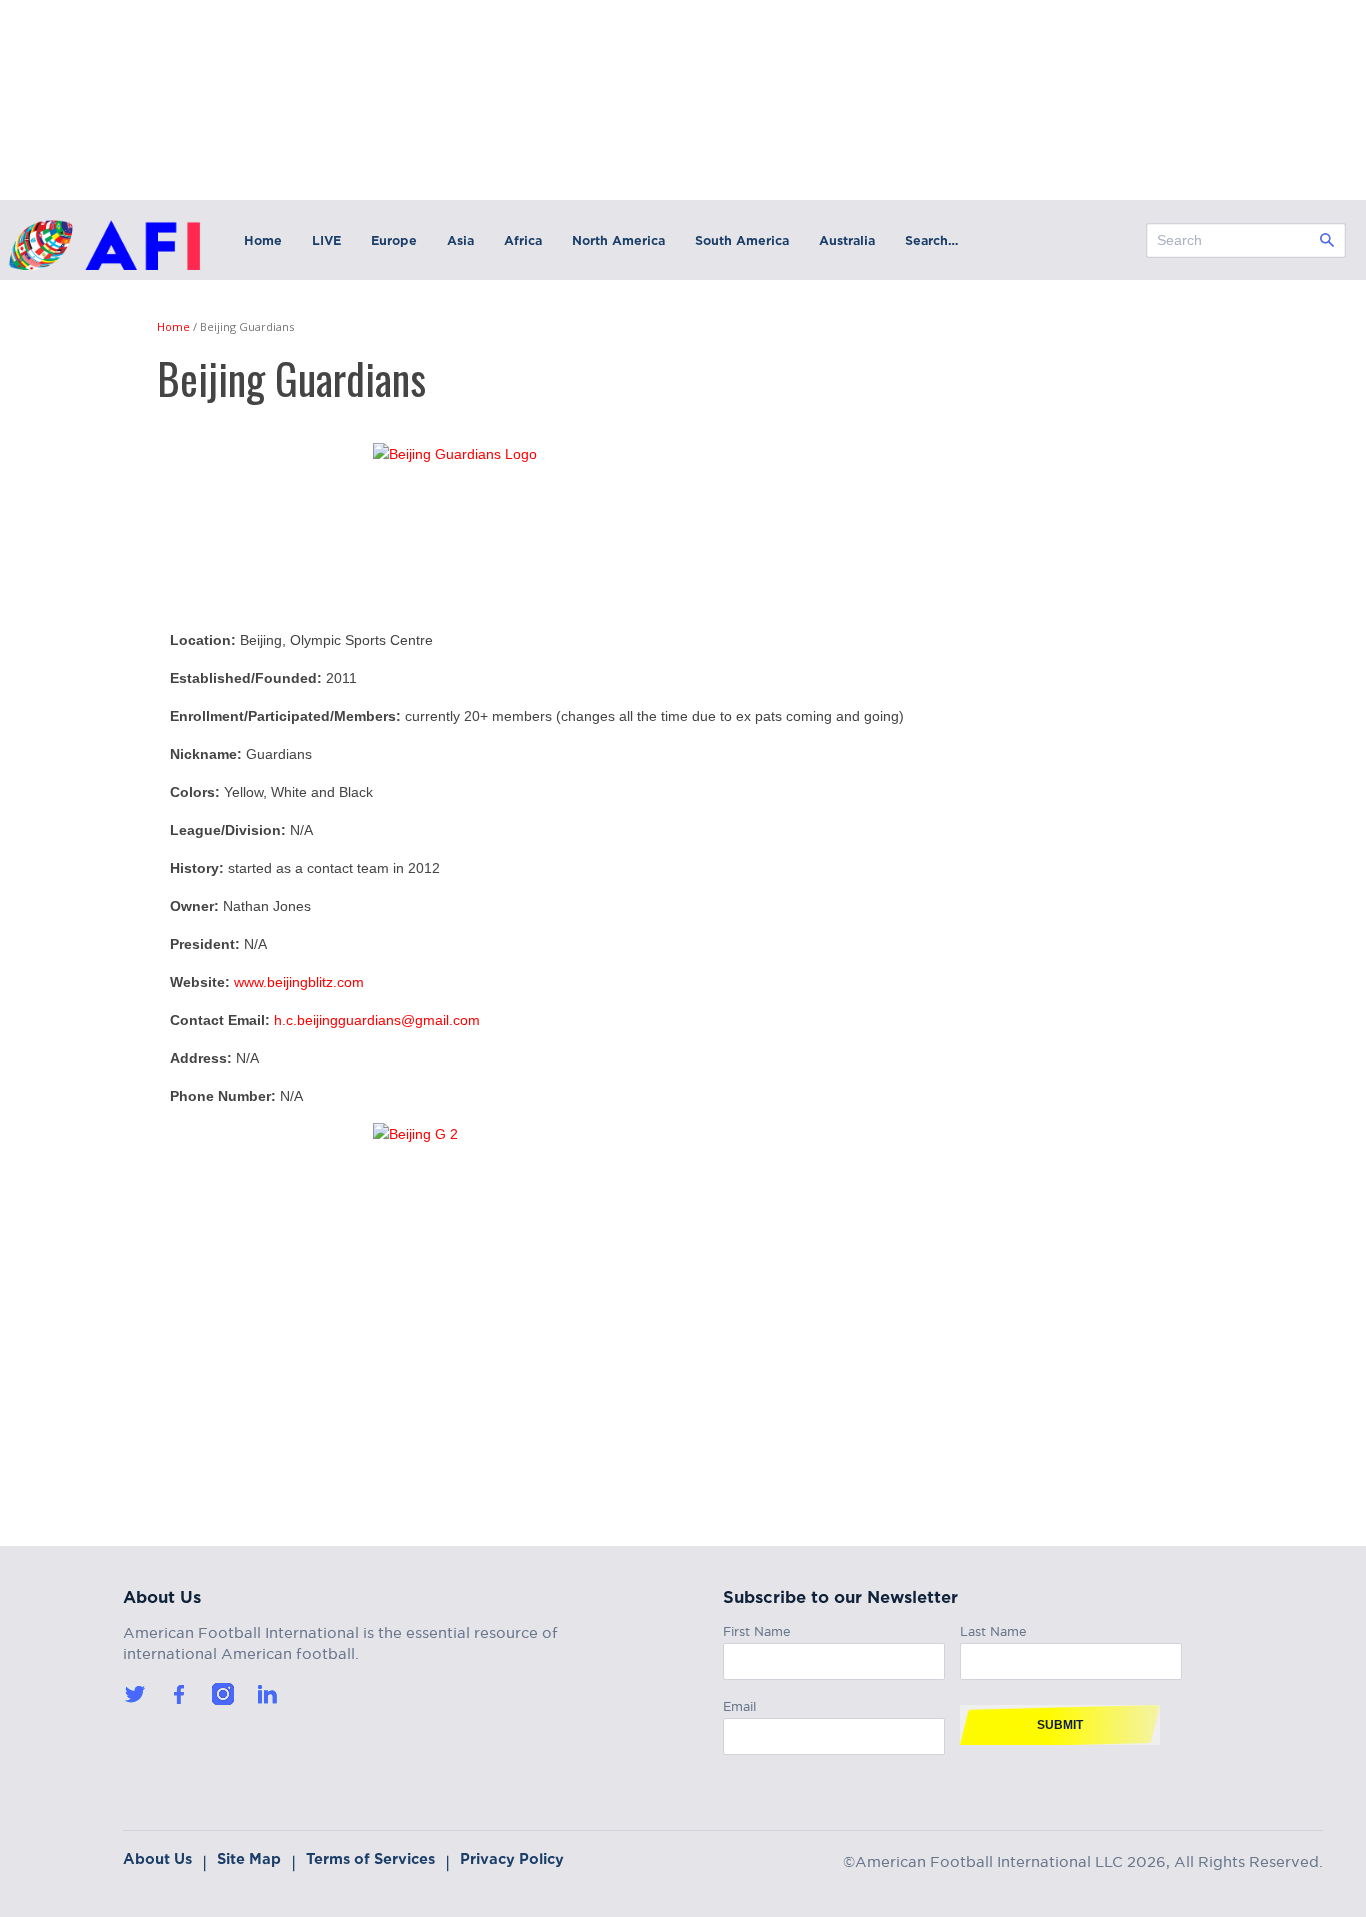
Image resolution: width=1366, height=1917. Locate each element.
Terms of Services (370, 1859)
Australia (847, 240)
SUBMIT (1060, 1725)
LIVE (326, 240)
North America (618, 240)
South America (742, 240)
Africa (523, 240)
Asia (460, 240)
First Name (757, 1628)
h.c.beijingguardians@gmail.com (377, 1020)
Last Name (993, 1628)
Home (263, 240)
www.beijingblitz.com (299, 982)
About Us (157, 1859)
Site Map (249, 1859)
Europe (394, 240)
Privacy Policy (512, 1859)
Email (739, 1703)
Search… (931, 240)
